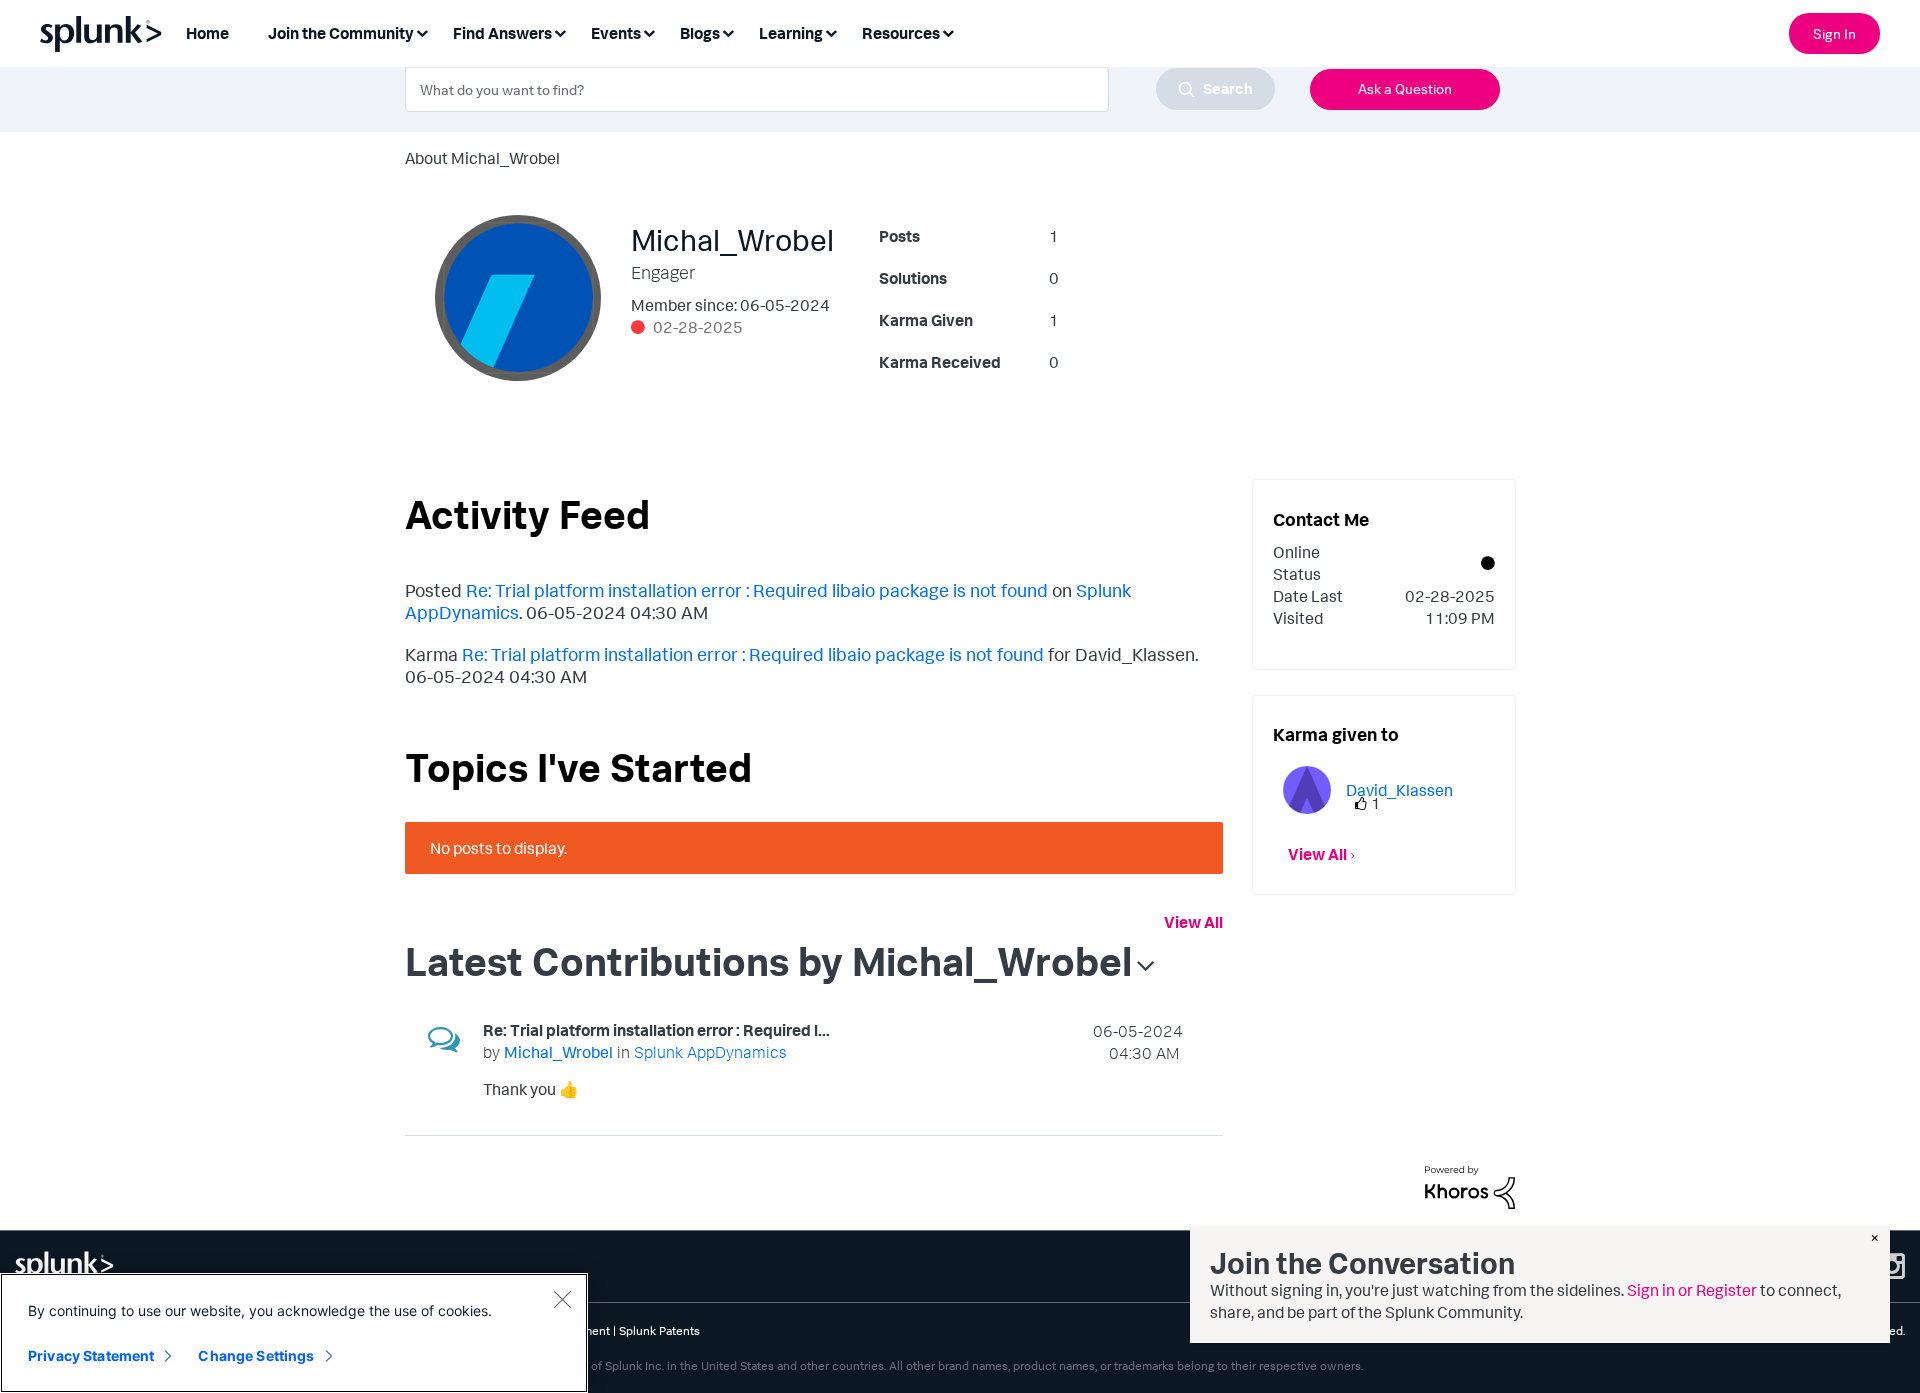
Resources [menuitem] (901, 33)
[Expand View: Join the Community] (422, 31)
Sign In (1834, 33)
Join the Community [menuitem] (341, 33)
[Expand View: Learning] (831, 31)
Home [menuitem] (207, 33)
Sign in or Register (1692, 1290)
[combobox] (840, 89)
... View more (1138, 1093)
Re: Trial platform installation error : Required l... (656, 1030)
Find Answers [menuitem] (502, 33)
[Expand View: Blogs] (728, 31)
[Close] (562, 1299)
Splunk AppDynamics (710, 1052)
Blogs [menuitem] (700, 33)
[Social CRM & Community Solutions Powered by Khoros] (1470, 1185)
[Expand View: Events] (649, 31)
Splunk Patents (659, 1330)
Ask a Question (1405, 88)
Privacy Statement (91, 1355)
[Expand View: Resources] (948, 31)
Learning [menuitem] (791, 33)
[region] (294, 1333)
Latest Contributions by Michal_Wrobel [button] (768, 961)
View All (1193, 922)
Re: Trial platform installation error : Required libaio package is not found (757, 590)
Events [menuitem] (616, 33)
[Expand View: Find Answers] (560, 31)
